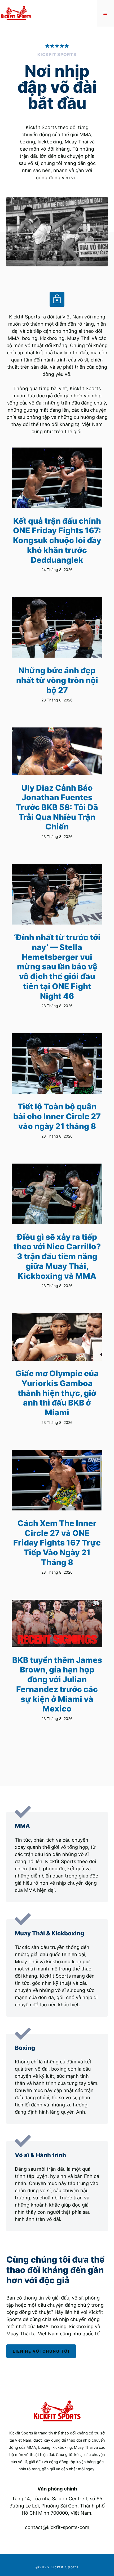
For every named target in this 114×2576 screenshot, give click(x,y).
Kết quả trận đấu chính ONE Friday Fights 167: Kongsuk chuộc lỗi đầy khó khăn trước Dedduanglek (57, 540)
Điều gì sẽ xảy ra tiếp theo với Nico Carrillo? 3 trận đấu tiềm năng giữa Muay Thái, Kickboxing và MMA (57, 1256)
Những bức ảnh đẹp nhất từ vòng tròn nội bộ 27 (57, 680)
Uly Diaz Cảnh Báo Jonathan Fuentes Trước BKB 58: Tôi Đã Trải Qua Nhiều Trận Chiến (57, 807)
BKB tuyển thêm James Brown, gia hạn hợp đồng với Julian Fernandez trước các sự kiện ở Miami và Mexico (57, 1684)
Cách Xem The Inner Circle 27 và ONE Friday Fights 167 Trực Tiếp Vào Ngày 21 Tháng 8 (57, 1543)
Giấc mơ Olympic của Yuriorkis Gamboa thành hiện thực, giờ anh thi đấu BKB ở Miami (57, 1393)
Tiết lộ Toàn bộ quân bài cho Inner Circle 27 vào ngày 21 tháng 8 (57, 1116)
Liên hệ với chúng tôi (41, 2351)
